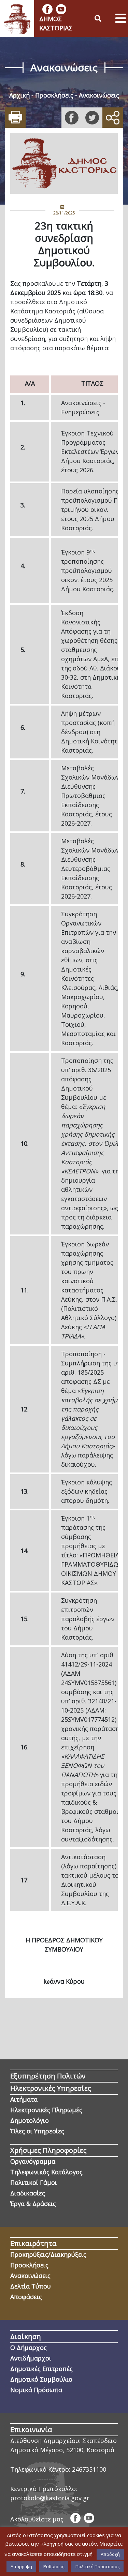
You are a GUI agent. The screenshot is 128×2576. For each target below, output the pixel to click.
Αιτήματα (24, 2099)
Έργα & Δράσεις (33, 2204)
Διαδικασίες (28, 2193)
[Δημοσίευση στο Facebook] (72, 118)
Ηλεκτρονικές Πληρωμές (46, 2110)
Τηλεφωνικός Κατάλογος (46, 2172)
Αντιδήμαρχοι (31, 2358)
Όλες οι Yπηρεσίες (37, 2131)
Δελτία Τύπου (31, 2286)
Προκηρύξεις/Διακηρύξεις (48, 2254)
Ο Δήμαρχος (29, 2348)
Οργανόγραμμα (33, 2161)
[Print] (15, 118)
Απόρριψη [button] (21, 2566)
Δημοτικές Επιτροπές (41, 2369)
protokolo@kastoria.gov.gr (50, 2498)
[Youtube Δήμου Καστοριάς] (61, 9)
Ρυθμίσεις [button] (54, 2566)
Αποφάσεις (26, 2297)
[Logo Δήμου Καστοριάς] (17, 18)
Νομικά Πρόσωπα (36, 2390)
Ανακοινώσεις (99, 95)
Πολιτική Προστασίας (97, 2566)
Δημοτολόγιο (30, 2120)
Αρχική (19, 95)
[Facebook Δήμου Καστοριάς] (47, 9)
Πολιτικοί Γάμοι (34, 2182)
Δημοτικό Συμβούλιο (41, 2379)
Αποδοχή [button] (110, 2554)
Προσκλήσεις (54, 95)
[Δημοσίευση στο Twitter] (92, 118)
